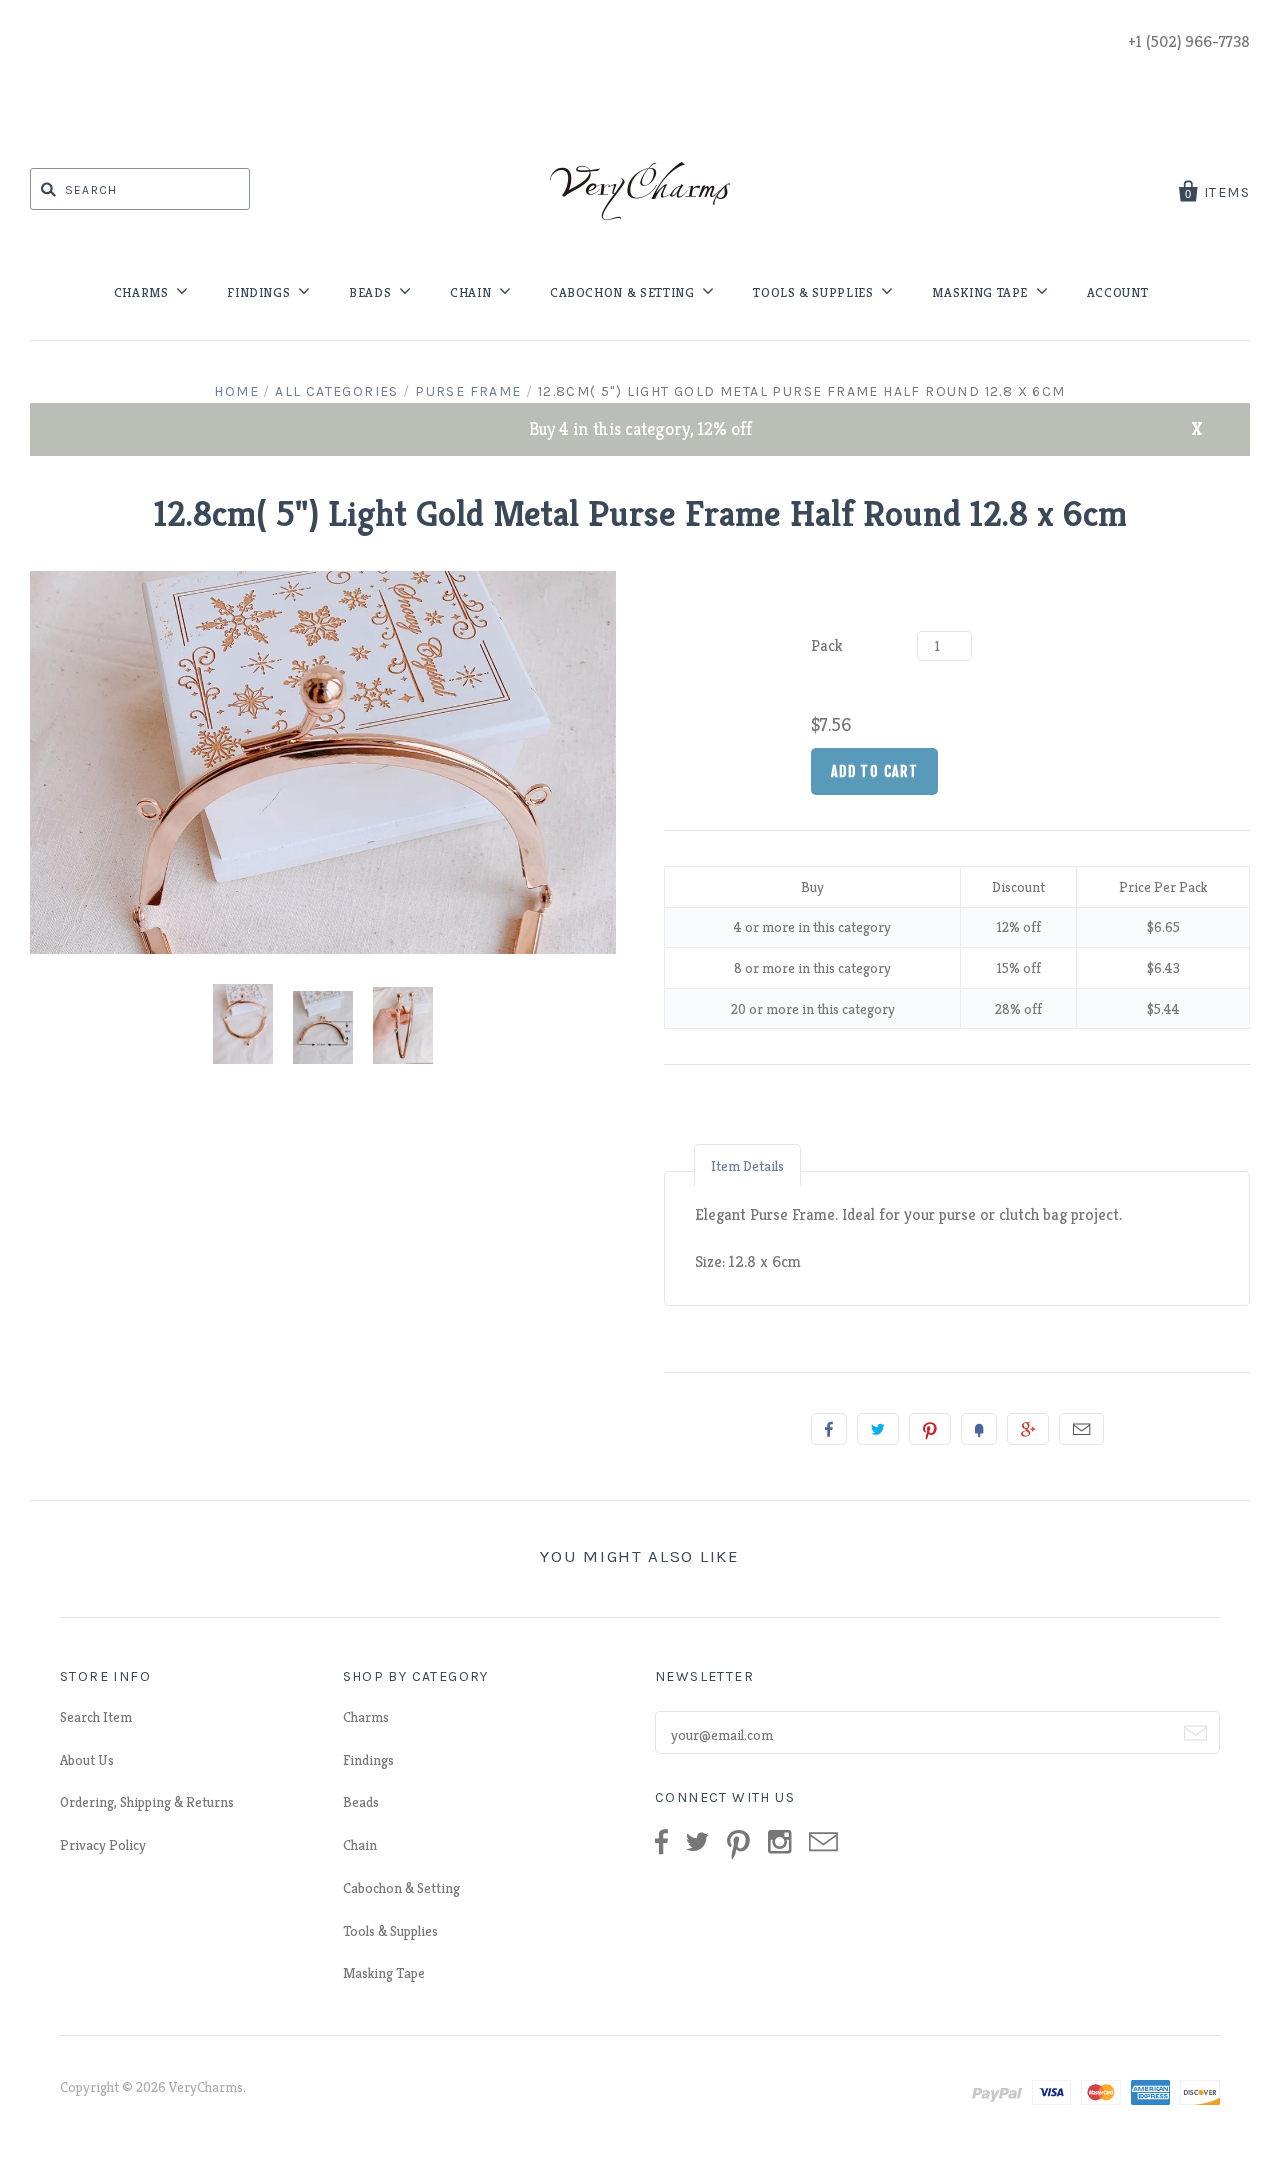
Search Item (96, 1717)
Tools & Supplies (390, 1931)
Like (829, 1429)
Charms (366, 1717)
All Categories (337, 391)
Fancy (979, 1429)
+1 (1028, 1429)
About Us (87, 1760)
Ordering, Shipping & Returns (147, 1802)
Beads (361, 1802)
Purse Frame (468, 391)
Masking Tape (384, 1973)
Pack (827, 645)
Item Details (747, 1166)
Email (1081, 1429)
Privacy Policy (103, 1845)
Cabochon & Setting (401, 1888)
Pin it (930, 1429)
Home (236, 391)
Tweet (878, 1429)
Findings (368, 1760)
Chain (360, 1845)
